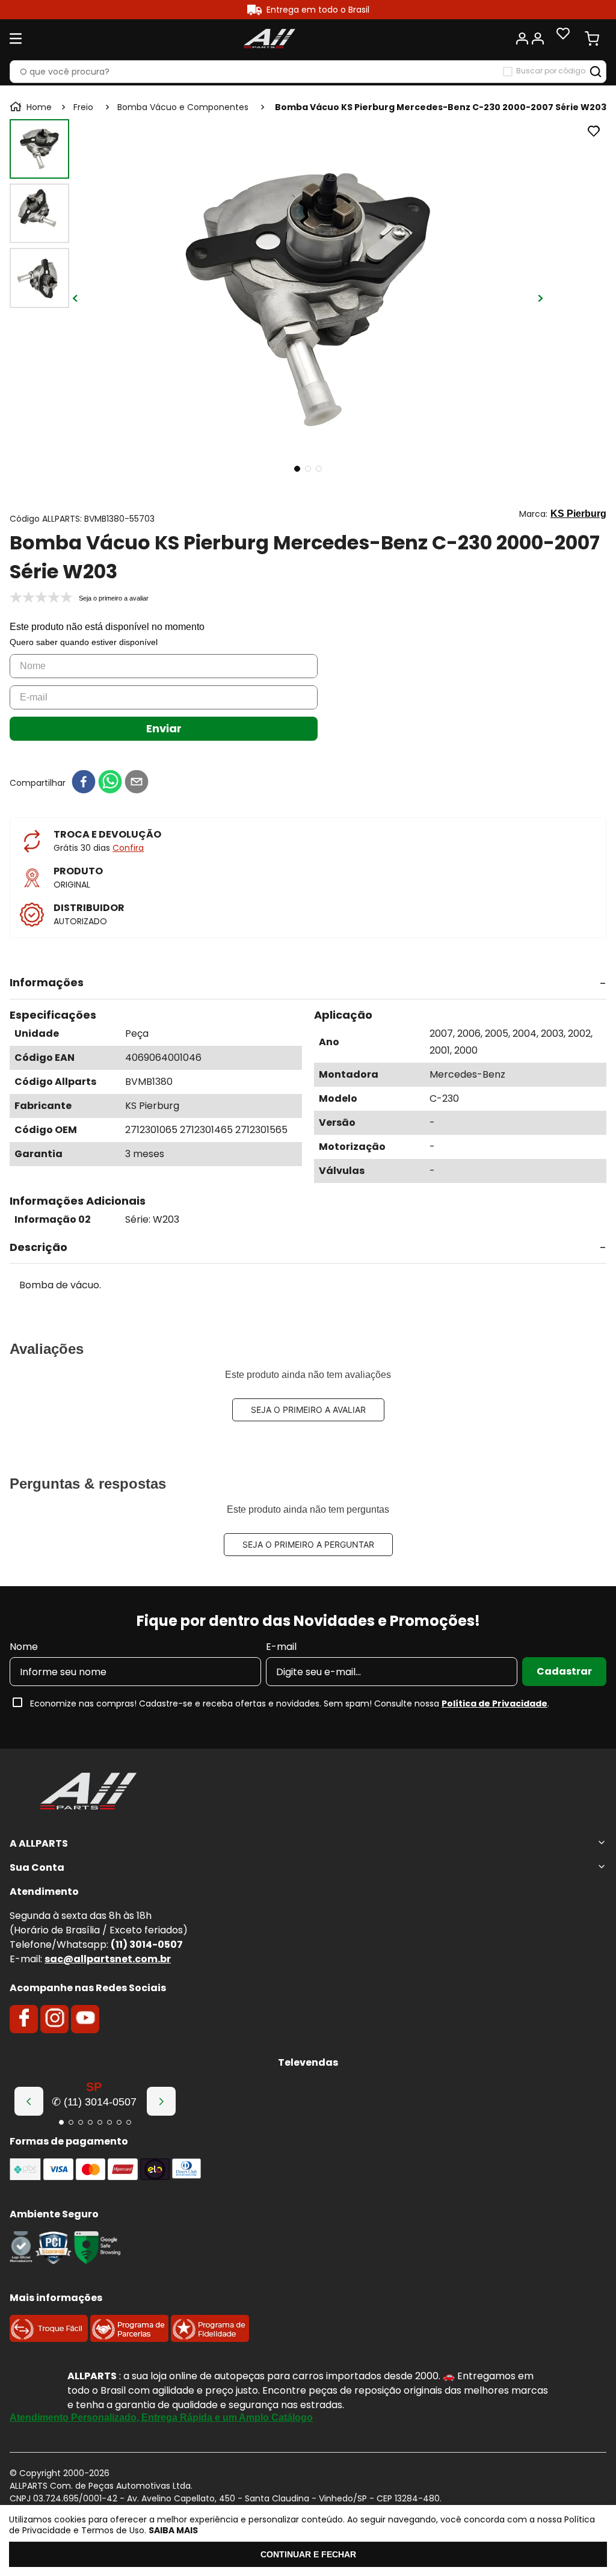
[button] (308, 983)
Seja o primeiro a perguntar (308, 1544)
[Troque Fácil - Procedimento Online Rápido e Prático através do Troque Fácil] (49, 2339)
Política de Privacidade (494, 1703)
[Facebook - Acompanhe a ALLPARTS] (24, 2019)
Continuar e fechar (308, 2554)
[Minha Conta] (529, 39)
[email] (137, 783)
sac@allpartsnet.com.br (108, 1959)
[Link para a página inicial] (32, 107)
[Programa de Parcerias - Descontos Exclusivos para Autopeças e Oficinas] (129, 2339)
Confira (128, 848)
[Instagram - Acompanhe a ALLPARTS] (55, 2019)
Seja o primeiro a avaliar (308, 1410)
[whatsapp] (110, 783)
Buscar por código (551, 71)
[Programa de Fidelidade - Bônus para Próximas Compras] (210, 2339)
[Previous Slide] (29, 2101)
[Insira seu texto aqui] (21, 2261)
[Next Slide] (161, 2101)
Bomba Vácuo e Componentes (183, 107)
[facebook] (84, 783)
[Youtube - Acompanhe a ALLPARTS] (85, 2019)
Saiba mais (173, 2530)
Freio (83, 107)
